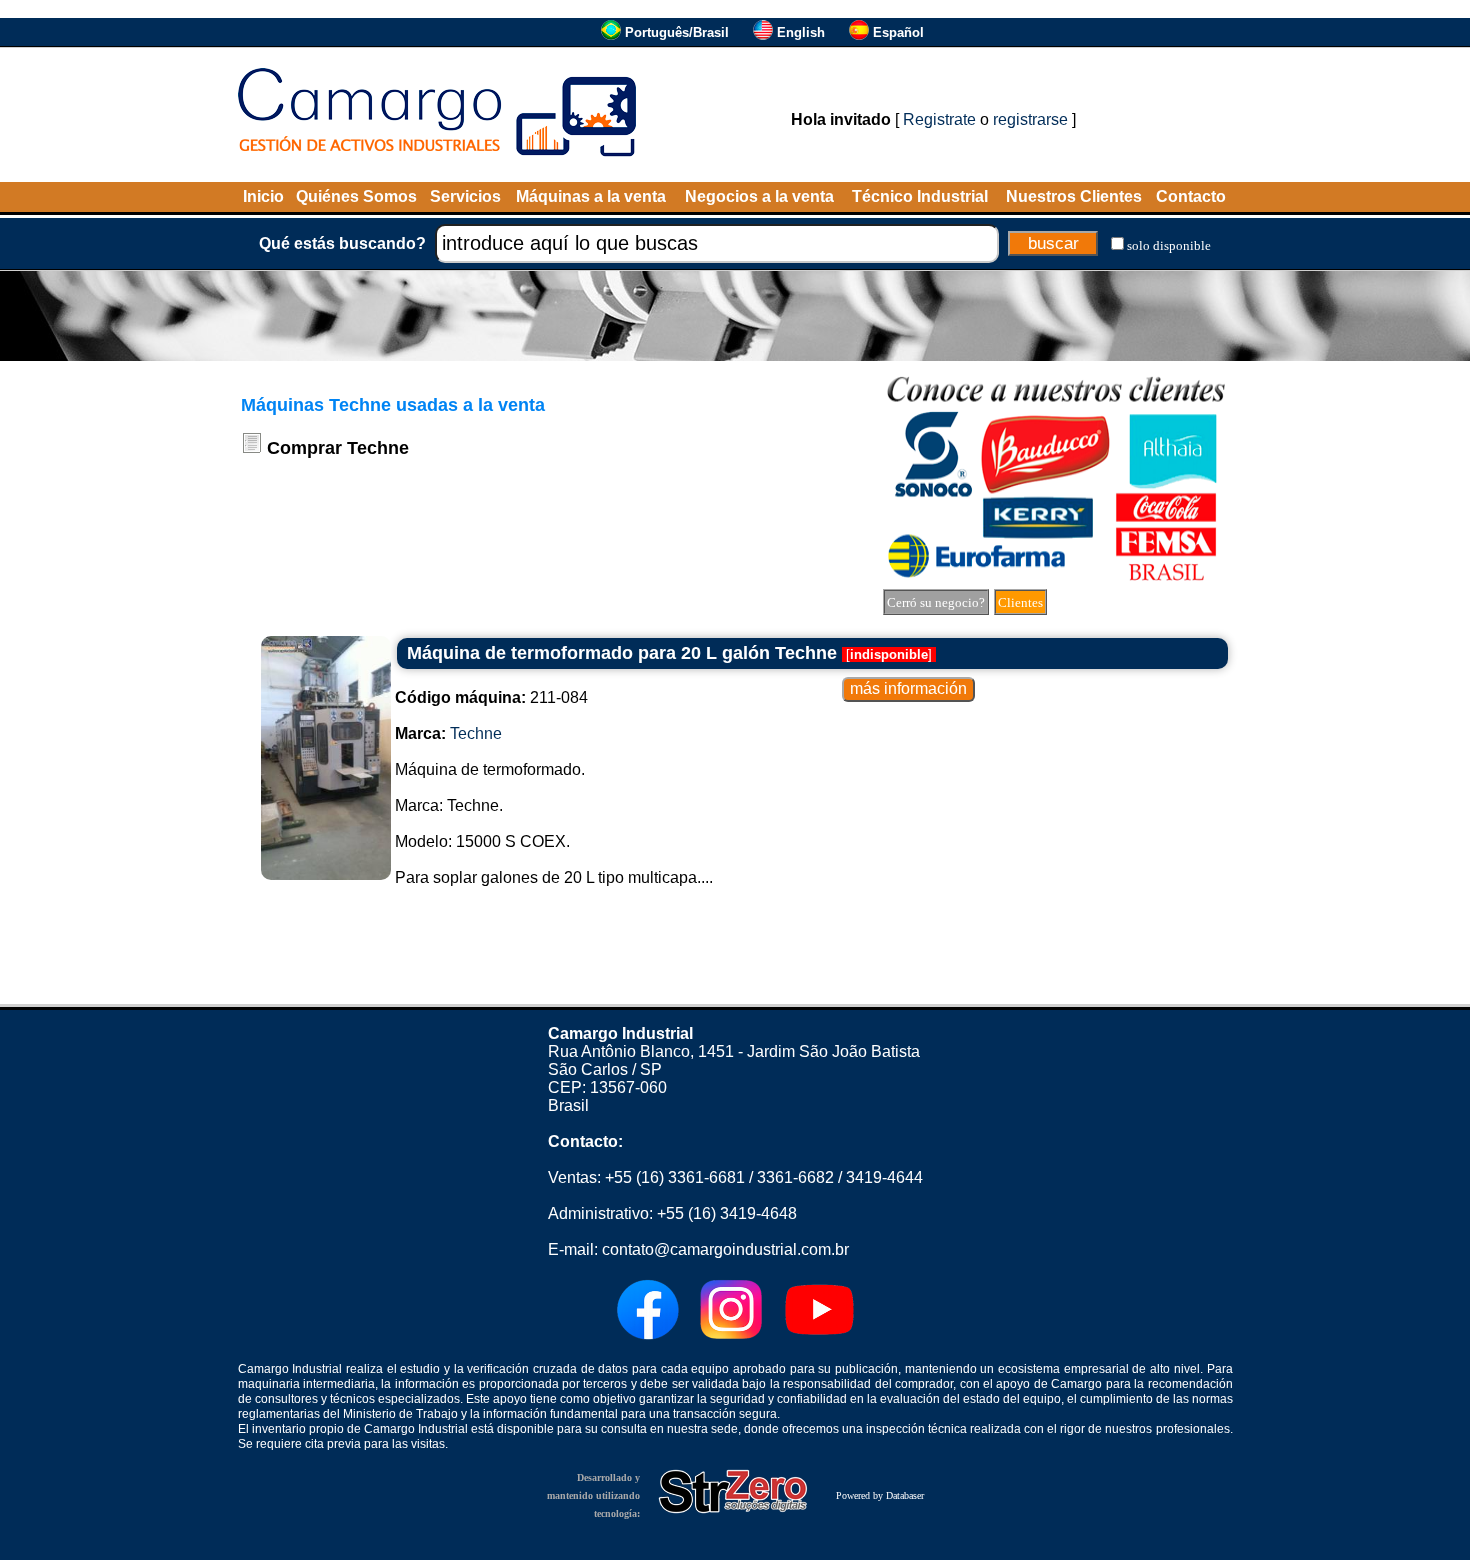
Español (898, 32)
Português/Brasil (677, 32)
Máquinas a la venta (591, 196)
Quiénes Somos (356, 196)
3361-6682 (795, 1177)
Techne (476, 733)
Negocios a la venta (759, 196)
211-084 (491, 697)
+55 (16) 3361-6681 (675, 1177)
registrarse (1030, 119)
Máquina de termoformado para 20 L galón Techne (622, 653)
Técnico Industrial (920, 196)
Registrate (939, 119)
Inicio (263, 196)
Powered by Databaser (880, 1495)
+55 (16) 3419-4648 (727, 1213)
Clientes (1020, 602)
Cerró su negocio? (936, 602)
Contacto (1191, 196)
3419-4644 (884, 1177)
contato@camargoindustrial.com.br (725, 1249)
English (801, 32)
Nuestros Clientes (1074, 196)
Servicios (465, 196)
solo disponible (1169, 245)
